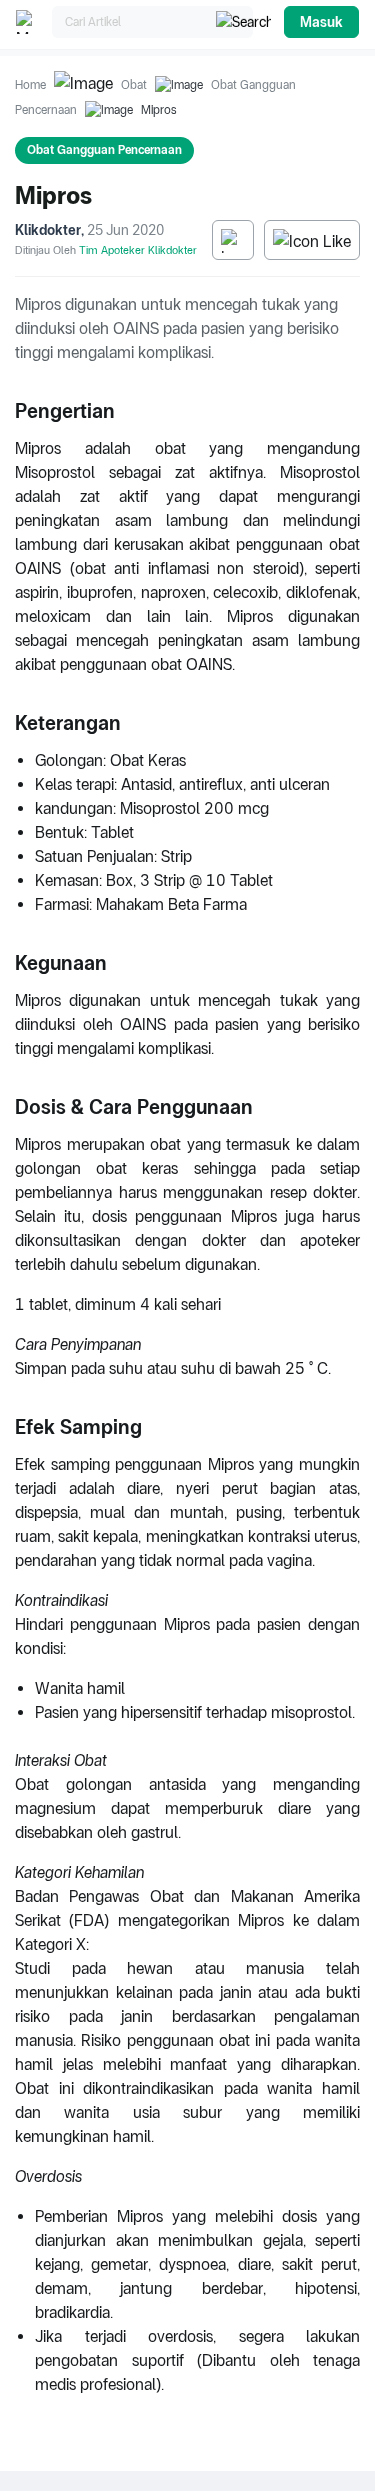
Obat (134, 85)
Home (30, 85)
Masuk (321, 22)
